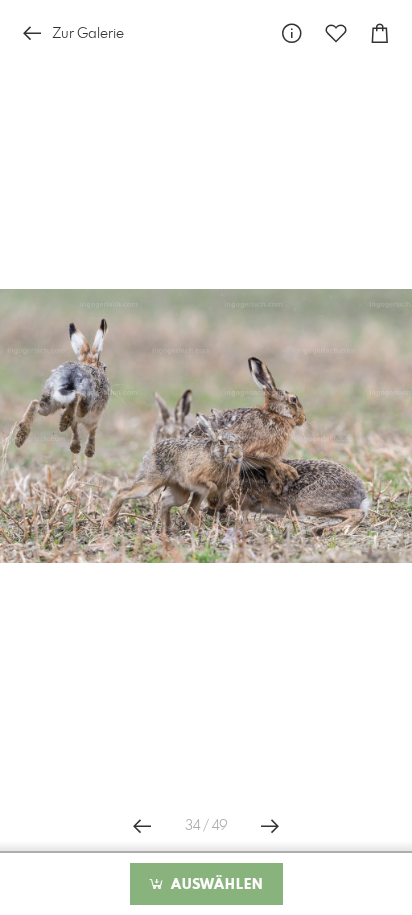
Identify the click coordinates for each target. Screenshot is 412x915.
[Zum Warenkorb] (380, 33)
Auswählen (214, 885)
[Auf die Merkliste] (336, 33)
